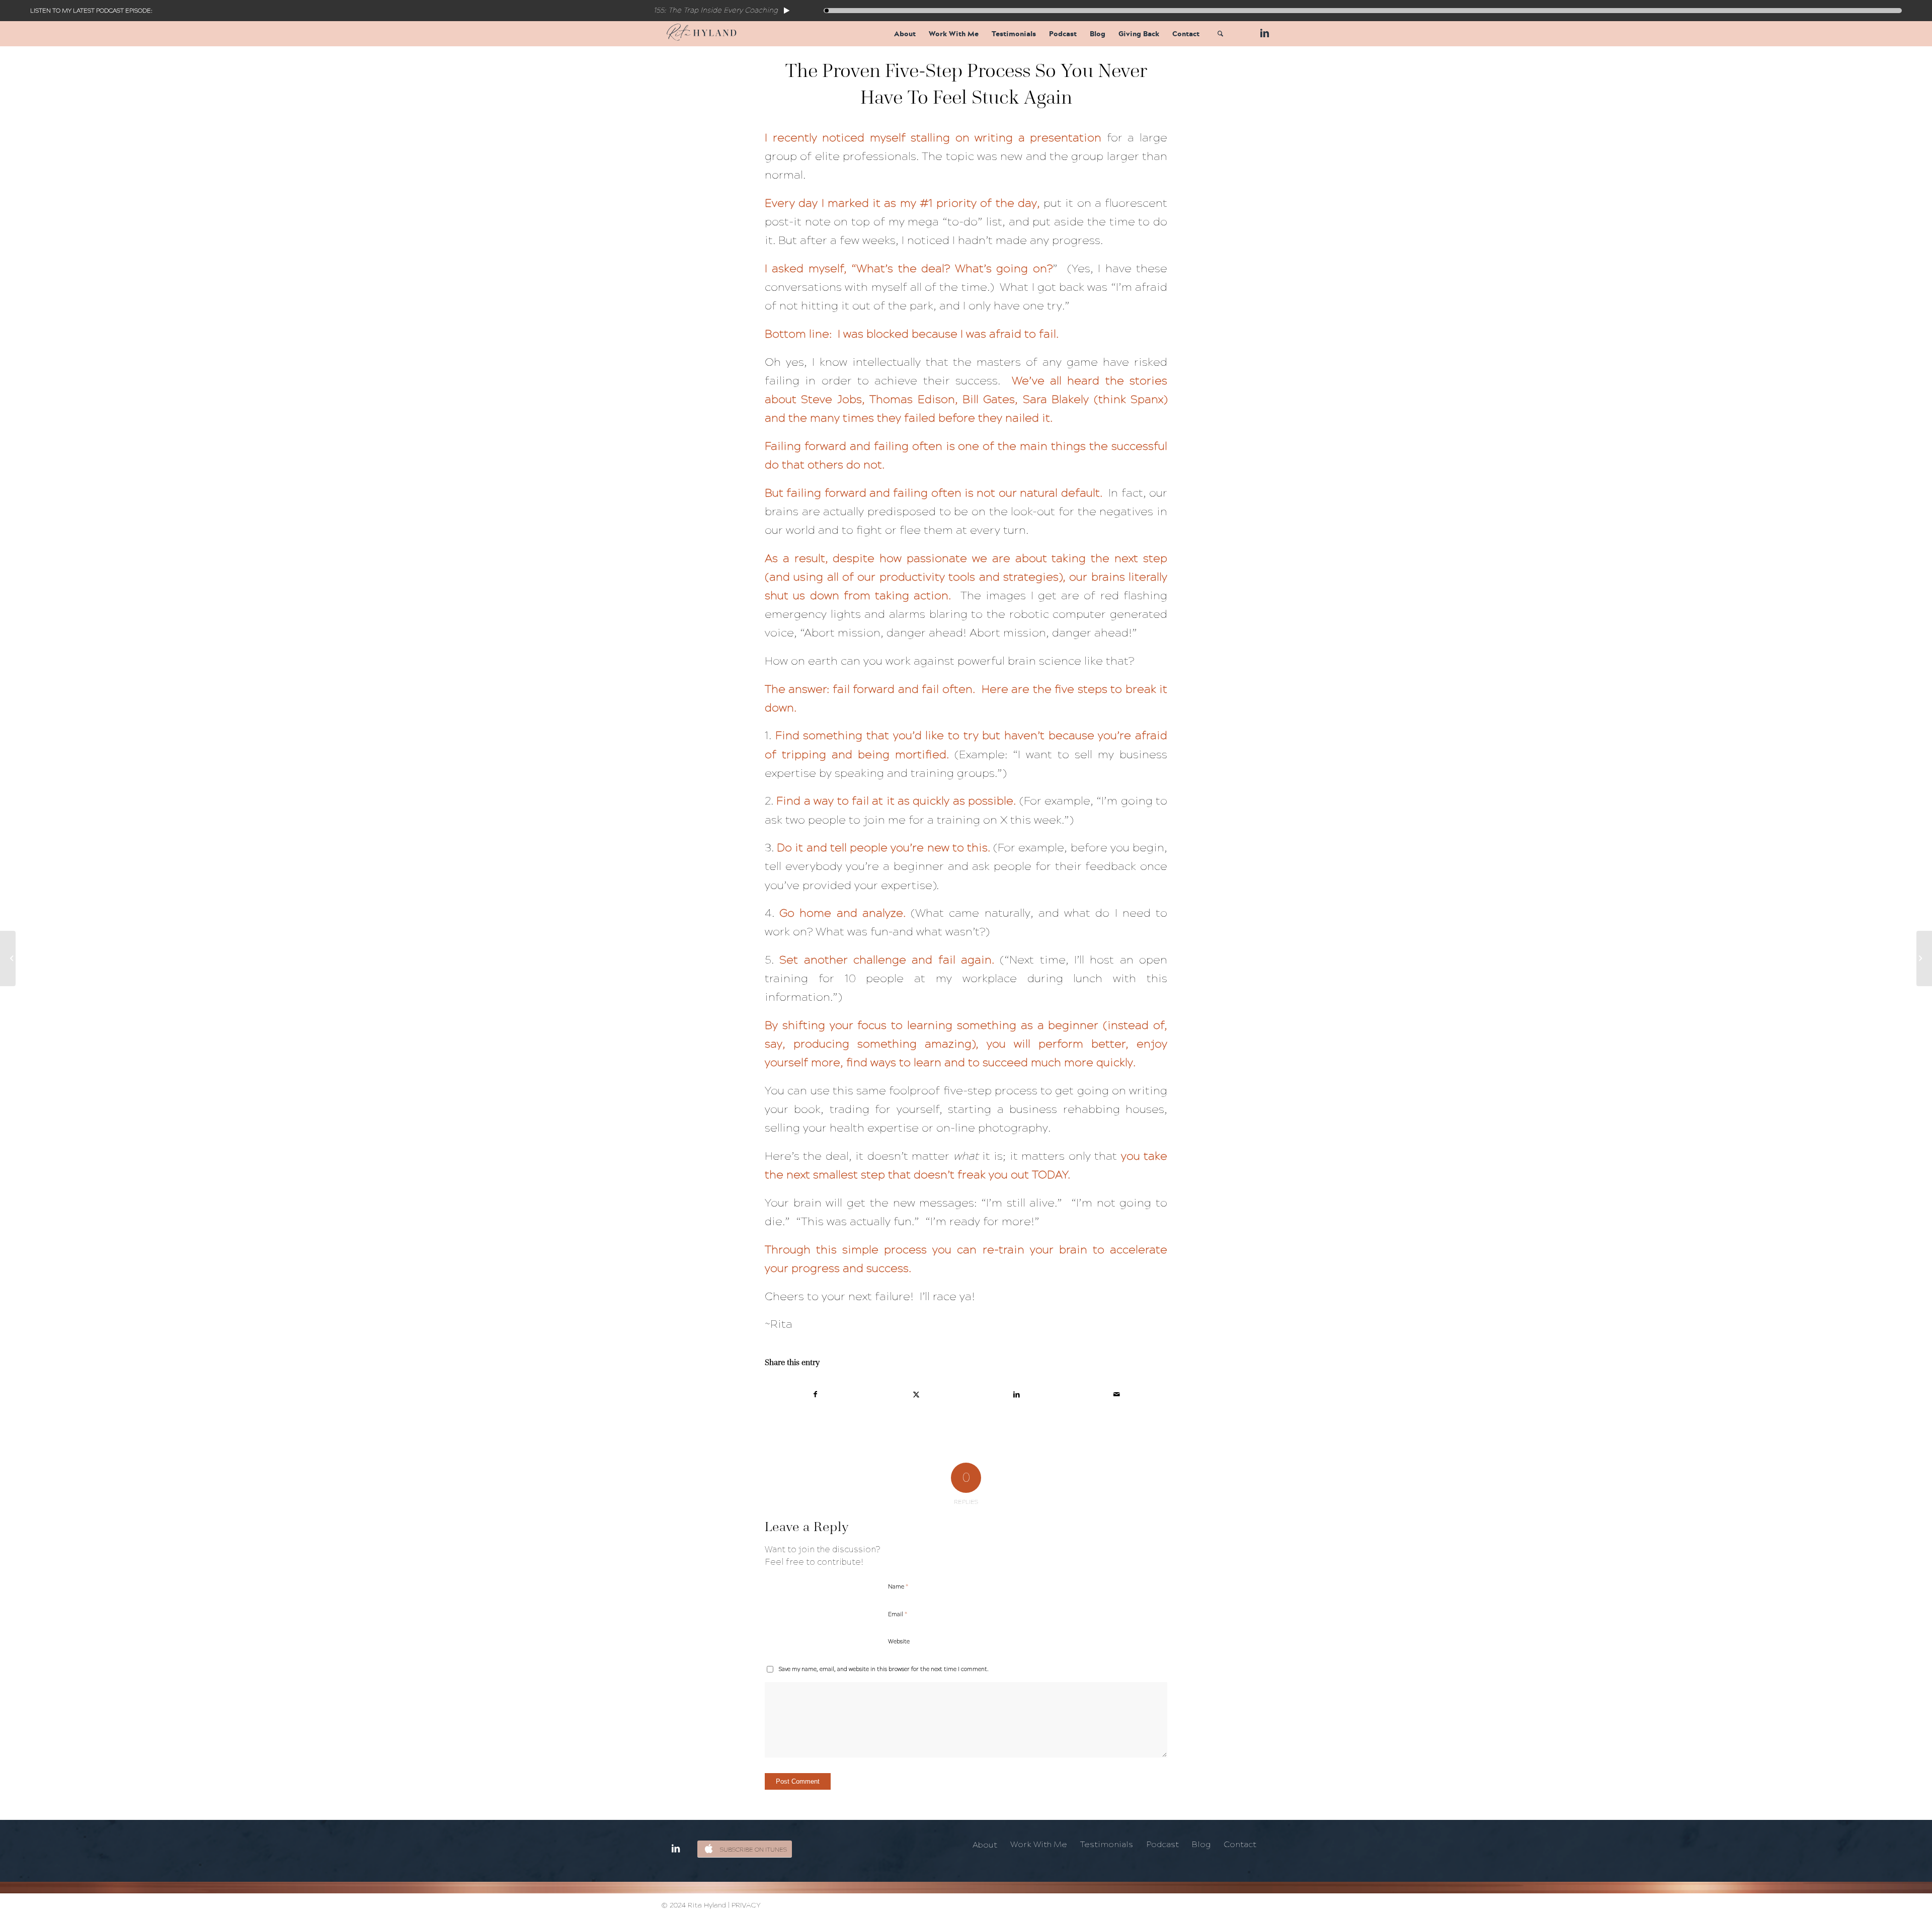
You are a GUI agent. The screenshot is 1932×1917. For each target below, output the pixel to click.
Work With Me (1039, 1844)
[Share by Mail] (1117, 1394)
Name (898, 1586)
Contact (1240, 1844)
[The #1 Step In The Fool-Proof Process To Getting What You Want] (8, 958)
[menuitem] (905, 34)
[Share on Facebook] (816, 1394)
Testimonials (1107, 1844)
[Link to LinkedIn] (1263, 33)
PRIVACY (746, 1905)
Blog (1201, 1844)
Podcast (1162, 1844)
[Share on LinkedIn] (1017, 1394)
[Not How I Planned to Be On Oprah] (1924, 958)
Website (899, 1642)
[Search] (1220, 34)
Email (898, 1614)
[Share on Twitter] (916, 1394)
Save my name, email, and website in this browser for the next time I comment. (884, 1669)
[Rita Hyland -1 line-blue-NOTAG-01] (702, 34)
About (985, 1845)
